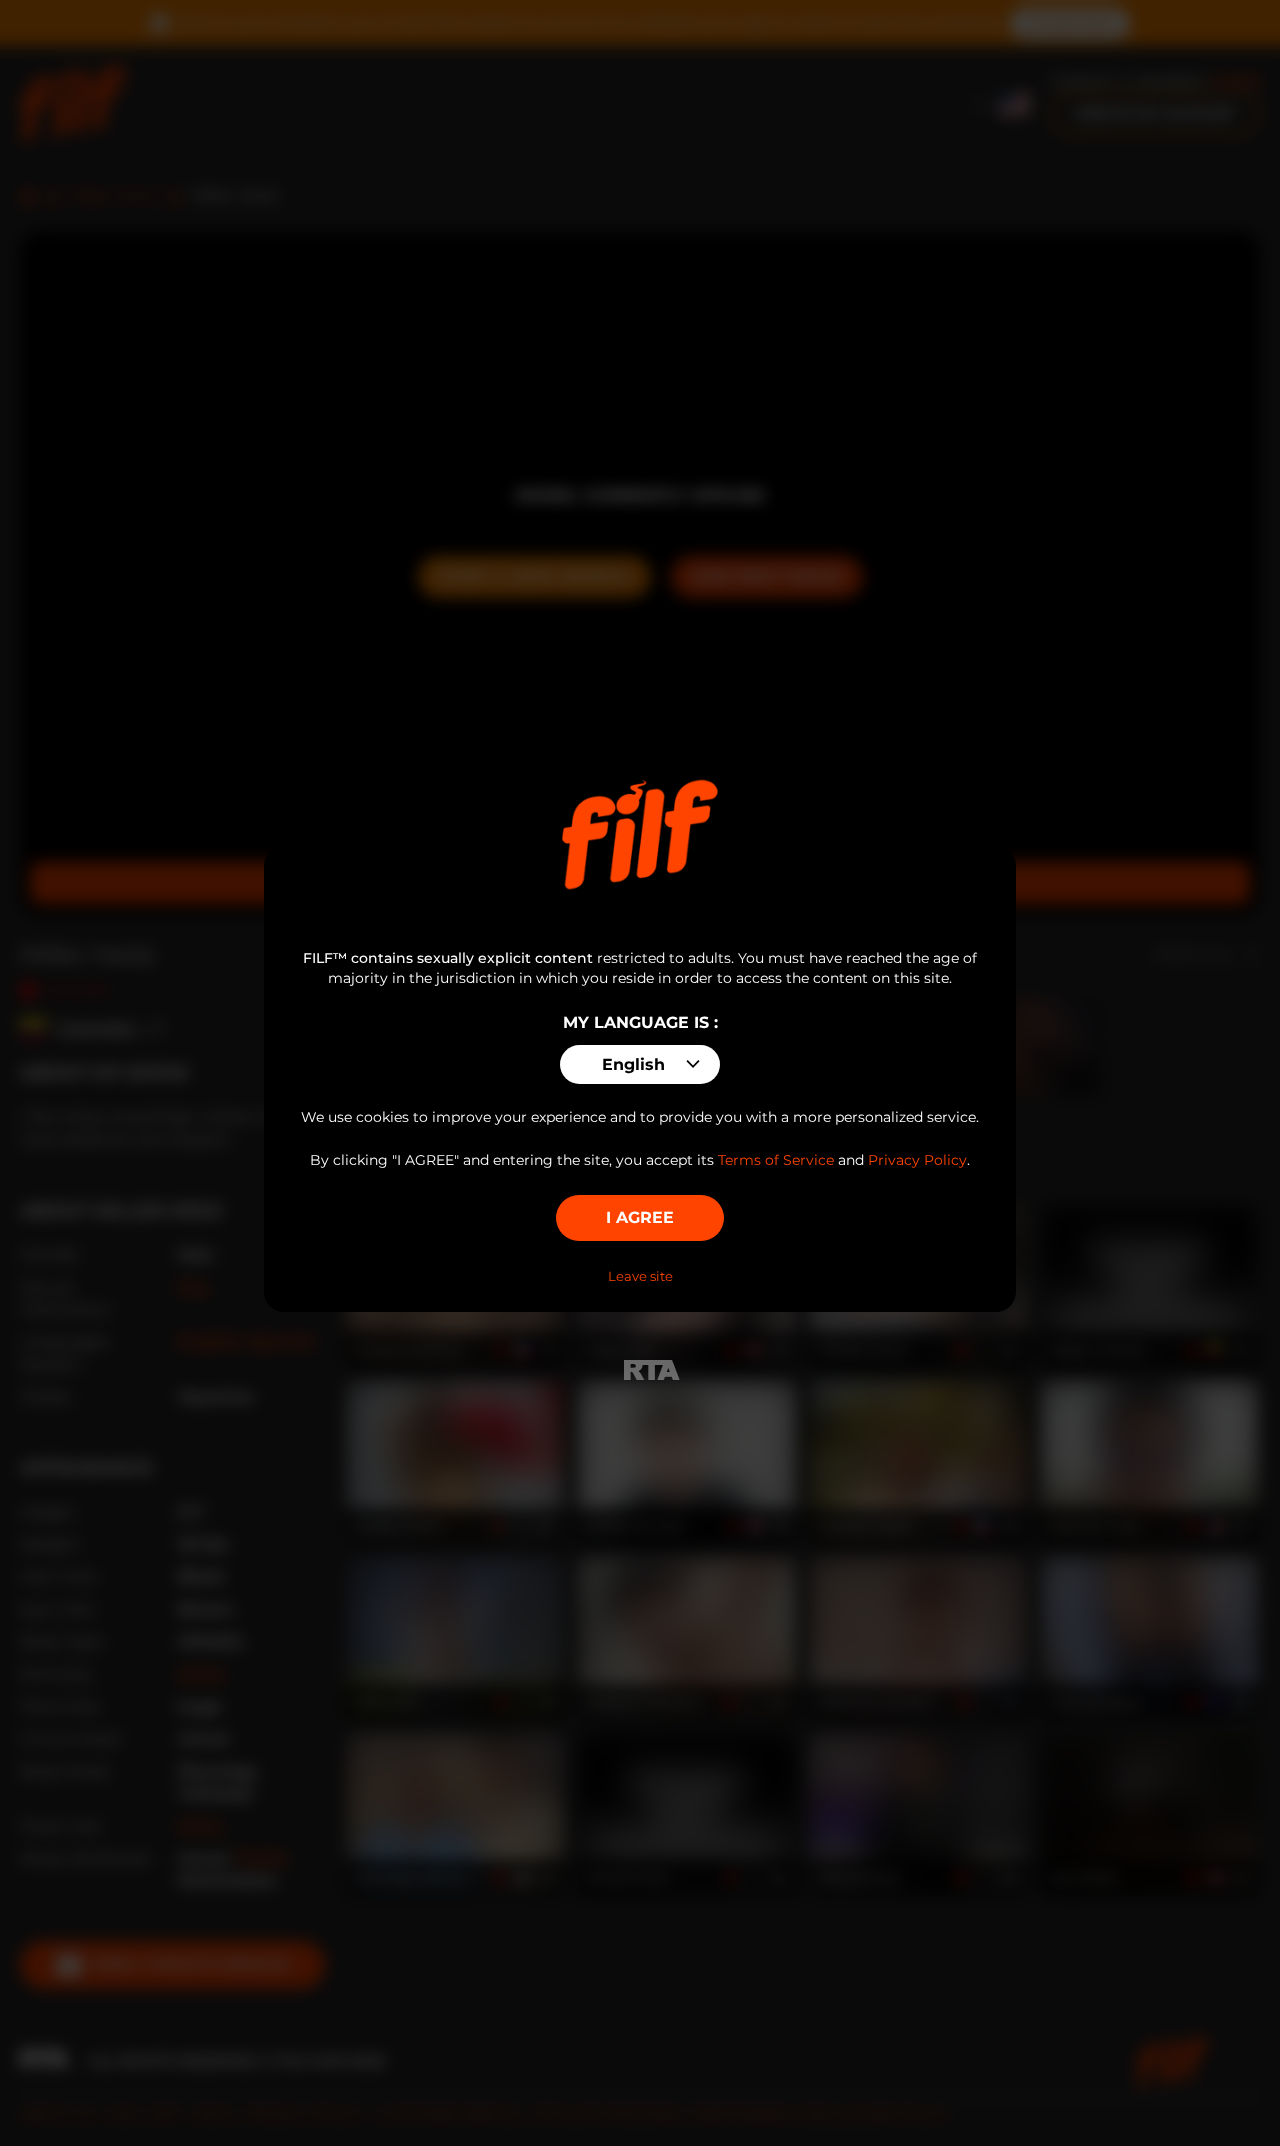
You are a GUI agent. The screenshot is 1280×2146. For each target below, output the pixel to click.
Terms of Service (776, 1160)
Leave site (640, 1276)
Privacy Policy (917, 1160)
